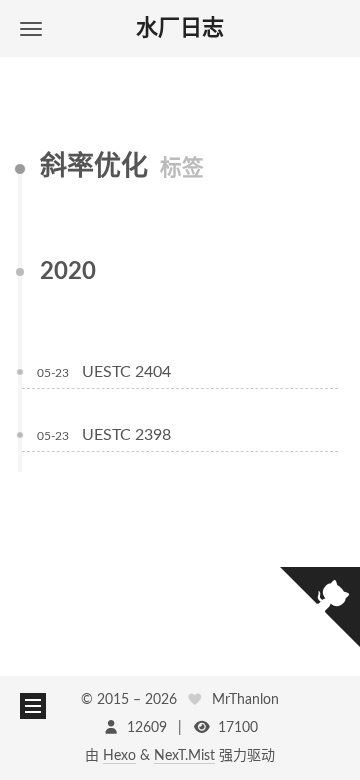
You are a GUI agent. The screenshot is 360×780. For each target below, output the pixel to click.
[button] (31, 28)
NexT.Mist (184, 756)
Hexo (119, 756)
